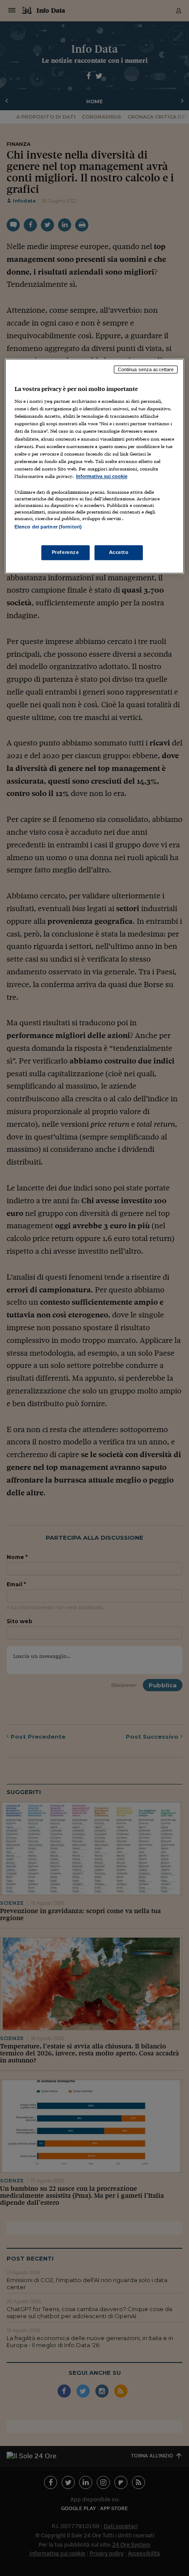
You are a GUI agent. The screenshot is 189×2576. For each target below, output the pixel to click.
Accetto (119, 552)
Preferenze (65, 552)
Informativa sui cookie (102, 476)
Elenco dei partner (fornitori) (48, 527)
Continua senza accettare (146, 369)
